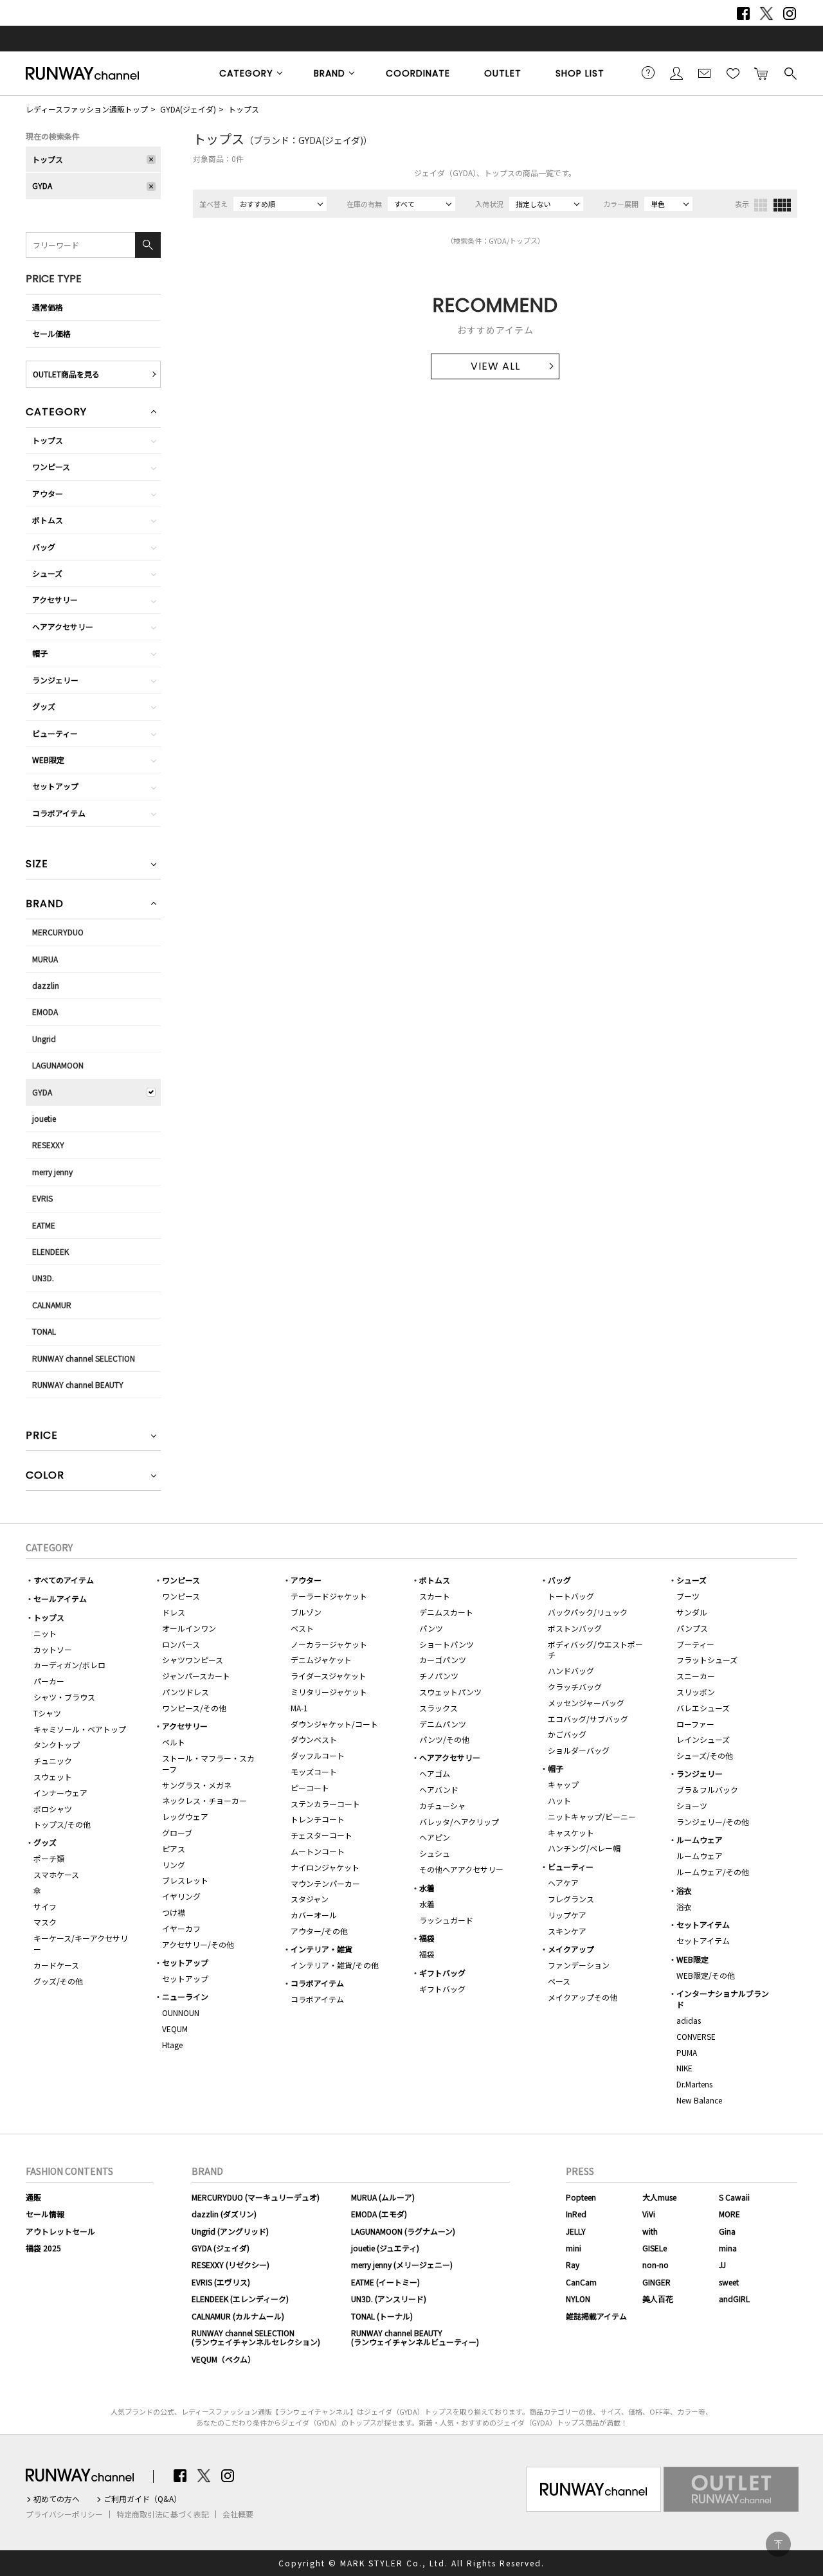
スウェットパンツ (450, 1692)
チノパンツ (439, 1676)
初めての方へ (57, 2499)
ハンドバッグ (571, 1671)
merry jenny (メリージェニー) (402, 2265)
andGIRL (734, 2299)
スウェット (53, 1777)
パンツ (431, 1628)
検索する (790, 73)
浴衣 (684, 1890)
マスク (45, 1922)
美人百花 (658, 2299)
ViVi (649, 2214)
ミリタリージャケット (329, 1692)
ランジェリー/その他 (713, 1822)
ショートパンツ (447, 1644)
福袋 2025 (43, 2248)
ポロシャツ (53, 1809)
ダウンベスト (314, 1739)
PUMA (687, 2052)
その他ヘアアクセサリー (461, 1869)
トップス (244, 109)
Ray (573, 2265)
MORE (729, 2214)
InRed (576, 2214)
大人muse (659, 2197)
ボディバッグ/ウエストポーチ (595, 1650)
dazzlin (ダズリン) (224, 2214)
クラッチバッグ (575, 1687)
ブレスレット (185, 1880)
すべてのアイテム (64, 1580)
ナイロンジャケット (325, 1867)
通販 (33, 2197)
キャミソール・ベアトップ (80, 1729)
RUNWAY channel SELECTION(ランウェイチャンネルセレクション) (256, 2337)
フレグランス (571, 1899)
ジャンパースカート (196, 1676)
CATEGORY (246, 73)
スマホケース (56, 1874)
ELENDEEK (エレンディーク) (240, 2299)
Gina (727, 2231)
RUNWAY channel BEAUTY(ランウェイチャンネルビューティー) (415, 2337)
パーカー (49, 1681)
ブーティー (695, 1644)
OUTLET (503, 73)
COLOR (45, 1476)
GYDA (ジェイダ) (221, 2248)
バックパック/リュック (588, 1612)
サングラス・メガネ (197, 1785)
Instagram (790, 14)
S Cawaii (734, 2197)
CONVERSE (696, 2036)
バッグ (44, 547)
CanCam (581, 2282)
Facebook (743, 14)
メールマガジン (705, 73)
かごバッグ (567, 1734)
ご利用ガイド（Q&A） (142, 2499)
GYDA (42, 185)
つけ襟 (174, 1912)
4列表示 (782, 205)
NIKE (684, 2068)
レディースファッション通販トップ (87, 109)
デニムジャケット (321, 1660)
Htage (172, 2045)
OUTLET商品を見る (66, 374)
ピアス (174, 1849)
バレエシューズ (703, 1708)
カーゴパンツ (443, 1660)
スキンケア (567, 1931)
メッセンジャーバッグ (586, 1703)
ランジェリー (55, 680)
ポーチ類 (49, 1858)
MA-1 (299, 1708)
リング (174, 1865)
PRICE (42, 1437)
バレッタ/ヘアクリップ (459, 1822)
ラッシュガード (446, 1920)
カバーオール (314, 1915)
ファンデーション (579, 1965)
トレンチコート (318, 1819)
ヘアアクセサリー (63, 626)
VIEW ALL (495, 366)
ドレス (174, 1612)
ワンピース (51, 466)
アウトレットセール (60, 2231)
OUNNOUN (181, 2013)
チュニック (53, 1761)
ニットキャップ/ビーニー (592, 1816)
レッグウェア (185, 1816)
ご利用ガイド (648, 73)
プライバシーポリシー (64, 2514)
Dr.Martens (694, 2084)
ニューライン (185, 1996)
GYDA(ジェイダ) (188, 109)
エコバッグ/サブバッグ (588, 1719)
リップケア (567, 1915)
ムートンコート (318, 1851)
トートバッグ (571, 1596)
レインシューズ (703, 1739)
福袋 (427, 1938)
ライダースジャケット (329, 1676)
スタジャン (310, 1899)
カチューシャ (442, 1806)
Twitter (766, 14)
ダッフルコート (318, 1755)
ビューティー (55, 733)
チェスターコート (321, 1835)
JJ (722, 2265)
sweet (729, 2282)
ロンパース (181, 1644)
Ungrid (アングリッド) (230, 2231)
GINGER (656, 2282)
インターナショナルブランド (723, 1999)
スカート (435, 1596)
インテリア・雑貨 (321, 1949)
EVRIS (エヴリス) (221, 2282)
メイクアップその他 (583, 1997)
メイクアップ (571, 1949)
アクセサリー (55, 599)
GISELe (655, 2248)
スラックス (439, 1708)
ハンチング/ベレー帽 (584, 1848)
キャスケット (571, 1833)
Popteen (581, 2197)
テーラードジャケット (329, 1596)
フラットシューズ (707, 1660)
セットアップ (55, 786)
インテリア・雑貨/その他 (335, 1965)
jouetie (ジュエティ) (385, 2248)
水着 (427, 1888)
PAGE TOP (778, 2544)
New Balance (699, 2100)
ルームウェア (700, 1840)
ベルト (174, 1742)
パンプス (692, 1628)
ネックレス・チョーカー (204, 1800)
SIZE (37, 865)
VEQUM (175, 2029)
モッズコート (314, 1771)
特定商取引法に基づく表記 (163, 2514)
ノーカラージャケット (329, 1644)
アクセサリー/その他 (198, 1944)
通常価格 (48, 307)
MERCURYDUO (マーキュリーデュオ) (256, 2197)
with (650, 2231)
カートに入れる (761, 73)
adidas (689, 2020)
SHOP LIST (580, 73)
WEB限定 (48, 760)
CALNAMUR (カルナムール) (238, 2316)
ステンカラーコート (325, 1804)
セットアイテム (703, 1924)
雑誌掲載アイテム (596, 2316)
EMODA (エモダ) (379, 2214)
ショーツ (692, 1806)
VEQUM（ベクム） (223, 2359)
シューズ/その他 (705, 1755)
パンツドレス (185, 1692)
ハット (559, 1800)
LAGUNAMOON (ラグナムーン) (403, 2231)
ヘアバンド (439, 1789)
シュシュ (435, 1853)
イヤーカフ (181, 1928)
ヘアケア (563, 1883)
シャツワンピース (193, 1660)
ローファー (695, 1724)
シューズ (47, 573)
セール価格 (51, 333)
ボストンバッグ (575, 1628)
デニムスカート (446, 1612)
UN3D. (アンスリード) (389, 2299)
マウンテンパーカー (325, 1883)
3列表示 (761, 205)
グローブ (177, 1833)
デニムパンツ (443, 1724)
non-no (656, 2265)
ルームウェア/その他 (713, 1872)
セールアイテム (60, 1599)
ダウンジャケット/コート (334, 1724)
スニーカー (696, 1676)
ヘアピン (435, 1837)
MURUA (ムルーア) (383, 2197)
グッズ (44, 706)
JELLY (576, 2231)
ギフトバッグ (442, 1973)
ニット (45, 1633)
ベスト (302, 1628)
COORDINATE (418, 73)
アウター (48, 493)
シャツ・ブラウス (64, 1697)
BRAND (330, 73)
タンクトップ (57, 1744)
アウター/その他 (319, 1931)
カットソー (53, 1649)
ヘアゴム (435, 1773)
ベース (559, 1981)
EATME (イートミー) (385, 2282)
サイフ (45, 1906)
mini (574, 2248)
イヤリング (181, 1896)
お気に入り (733, 73)
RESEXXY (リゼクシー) (231, 2265)
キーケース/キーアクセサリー (81, 1943)
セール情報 (45, 2214)
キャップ (563, 1784)
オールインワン (189, 1628)
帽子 (40, 653)
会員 (676, 73)
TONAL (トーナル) (382, 2316)
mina (728, 2248)
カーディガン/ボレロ (69, 1665)
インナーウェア (60, 1793)
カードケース (56, 1965)
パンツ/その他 (444, 1739)
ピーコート (310, 1788)
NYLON (578, 2299)
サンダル (692, 1612)
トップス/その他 (62, 1824)
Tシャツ (47, 1713)
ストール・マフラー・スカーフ (208, 1763)
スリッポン (696, 1692)
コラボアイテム (59, 813)
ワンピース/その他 (194, 1708)
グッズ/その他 (58, 1981)
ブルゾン (306, 1612)
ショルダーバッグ (579, 1750)
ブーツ (688, 1596)
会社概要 (238, 2514)
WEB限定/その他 (706, 1975)
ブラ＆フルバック (707, 1789)
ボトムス (48, 520)
